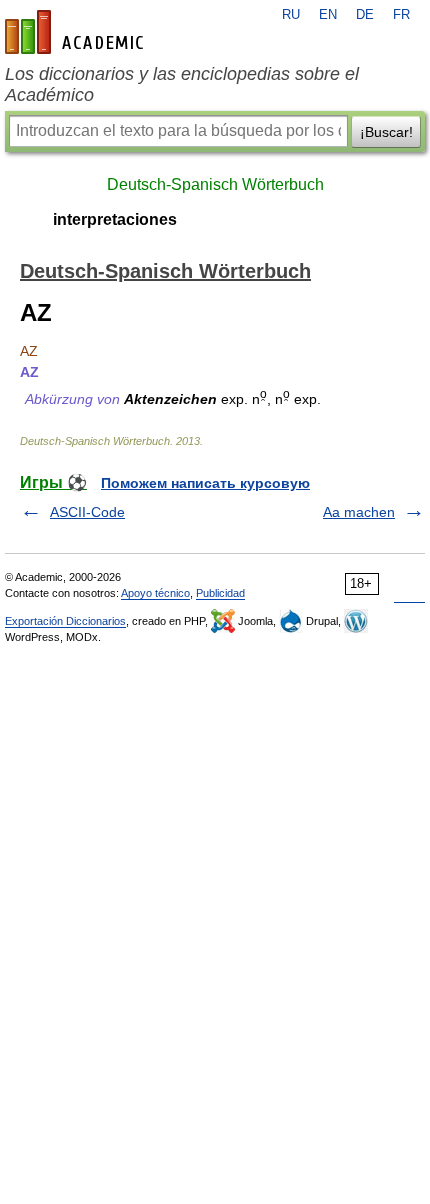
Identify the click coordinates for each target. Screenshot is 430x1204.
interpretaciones (115, 219)
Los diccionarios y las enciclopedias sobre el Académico (182, 84)
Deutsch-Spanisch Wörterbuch (215, 184)
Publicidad (220, 593)
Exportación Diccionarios (65, 621)
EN (328, 15)
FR (401, 15)
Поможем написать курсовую (205, 483)
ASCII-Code (87, 512)
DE (365, 15)
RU (291, 15)
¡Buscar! (386, 132)
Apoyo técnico (155, 593)
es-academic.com (77, 32)
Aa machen (359, 512)
